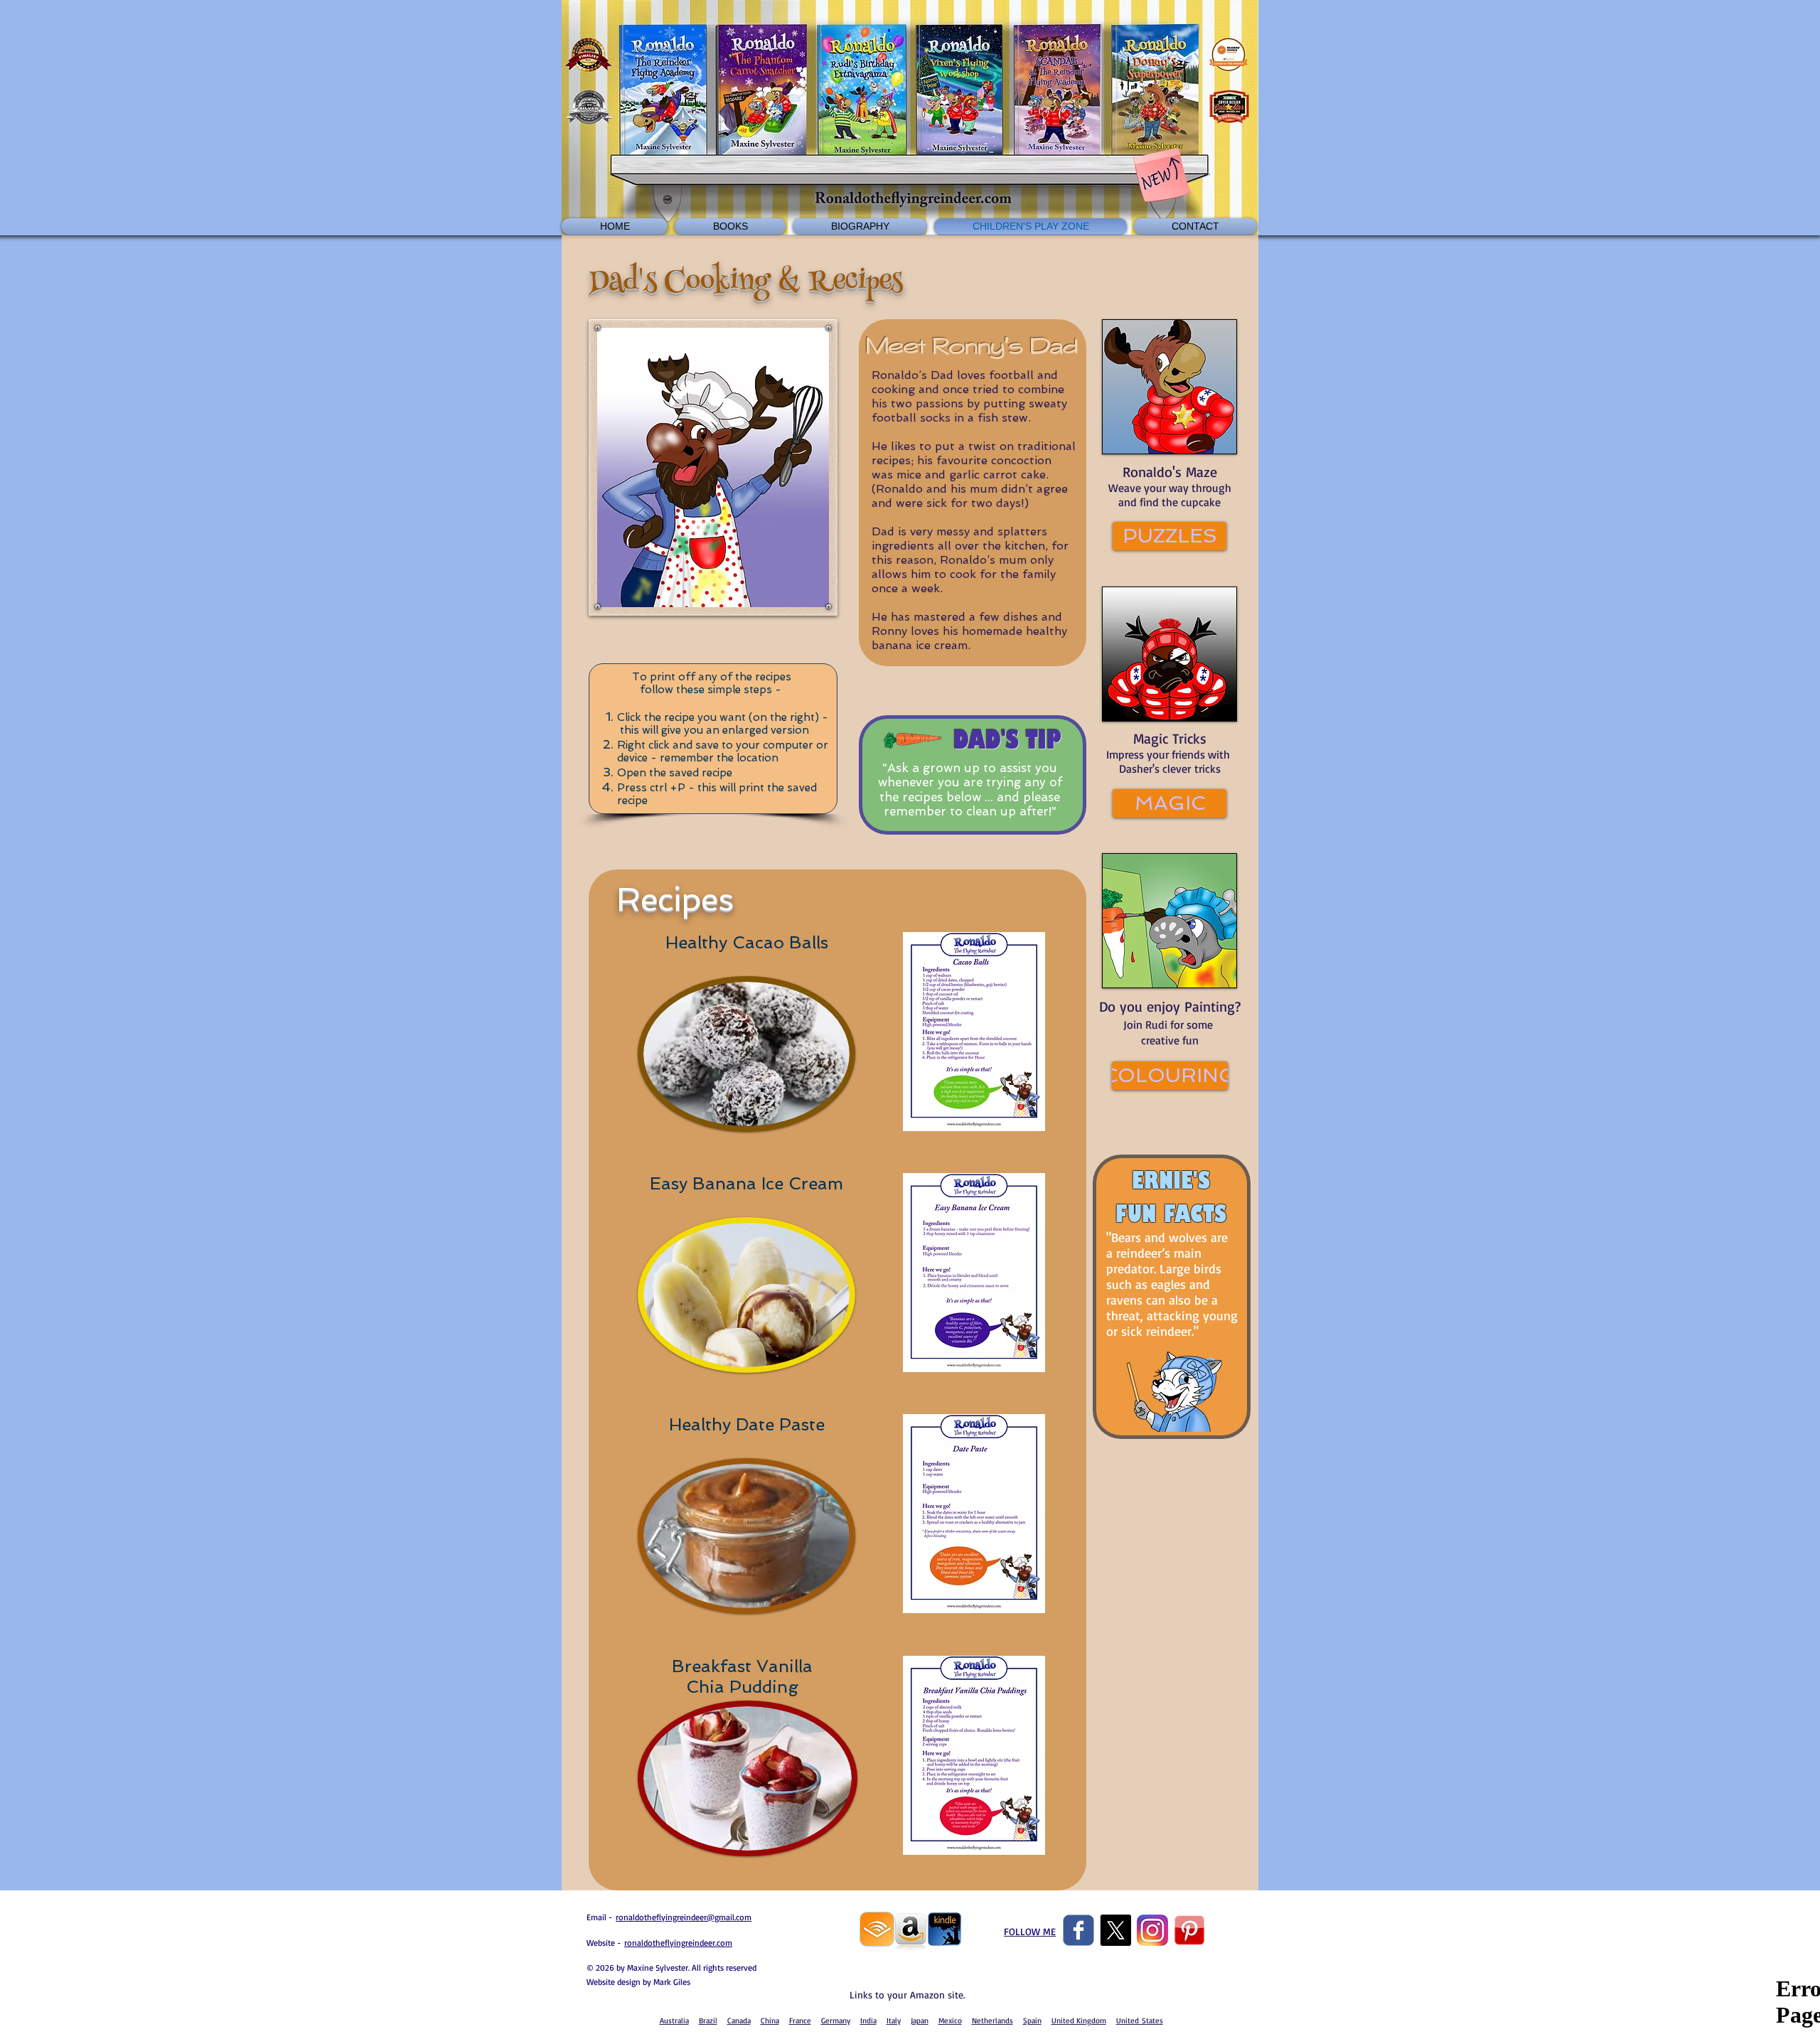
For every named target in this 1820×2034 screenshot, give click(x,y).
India (868, 2020)
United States (1140, 2020)
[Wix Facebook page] (1078, 1930)
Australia (674, 2020)
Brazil (708, 2020)
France (800, 2020)
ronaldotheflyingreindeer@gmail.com (684, 1917)
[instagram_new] (1152, 1930)
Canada (739, 2020)
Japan (920, 2020)
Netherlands (992, 2020)
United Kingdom (1079, 2020)
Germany (836, 2020)
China (770, 2020)
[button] (1169, 536)
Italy (894, 2020)
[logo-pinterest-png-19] (1189, 1930)
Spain (1032, 2020)
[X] (1115, 1930)
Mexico (950, 2020)
